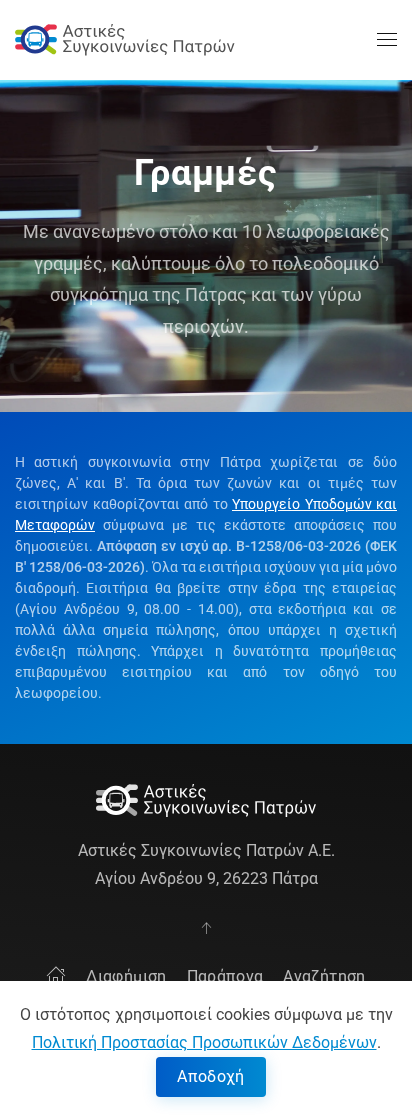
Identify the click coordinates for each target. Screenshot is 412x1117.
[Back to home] (125, 40)
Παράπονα (225, 976)
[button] (387, 40)
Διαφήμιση (126, 976)
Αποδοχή (210, 1076)
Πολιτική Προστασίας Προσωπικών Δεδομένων (204, 1042)
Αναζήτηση (324, 976)
